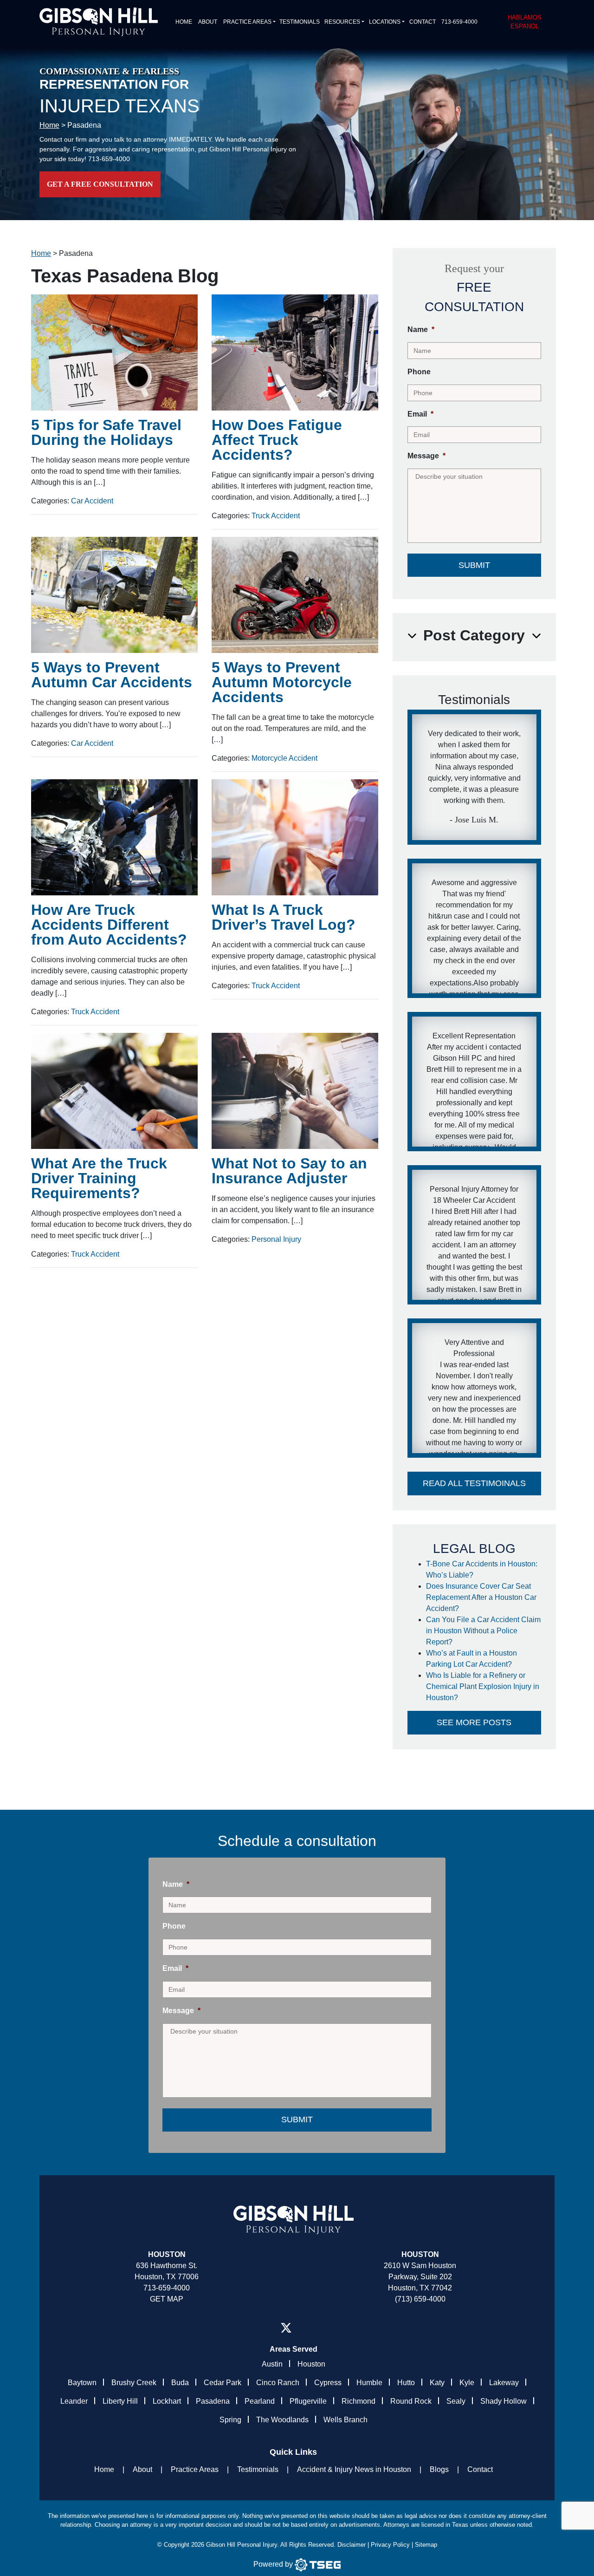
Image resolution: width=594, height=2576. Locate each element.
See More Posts (474, 1722)
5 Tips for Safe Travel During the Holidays (106, 432)
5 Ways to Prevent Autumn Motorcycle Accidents (282, 682)
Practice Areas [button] (247, 22)
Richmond (358, 2401)
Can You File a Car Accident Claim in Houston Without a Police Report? (483, 1631)
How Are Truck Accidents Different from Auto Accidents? (109, 925)
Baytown (82, 2383)
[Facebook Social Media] (265, 2328)
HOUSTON (420, 2254)
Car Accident (92, 501)
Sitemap (426, 2545)
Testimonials (300, 22)
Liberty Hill (120, 2401)
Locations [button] (385, 22)
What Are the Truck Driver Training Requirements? (99, 1178)
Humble (369, 2383)
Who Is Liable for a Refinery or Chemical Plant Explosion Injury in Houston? (483, 1686)
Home (184, 22)
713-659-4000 (459, 22)
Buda (180, 2383)
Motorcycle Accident (284, 758)
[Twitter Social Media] (286, 2328)
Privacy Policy (390, 2545)
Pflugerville (308, 2401)
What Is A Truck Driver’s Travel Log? (284, 917)
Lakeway (504, 2383)
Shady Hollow (504, 2401)
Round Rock (411, 2401)
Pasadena (213, 2401)
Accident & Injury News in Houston (354, 2469)
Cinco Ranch (278, 2383)
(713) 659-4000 (420, 2299)
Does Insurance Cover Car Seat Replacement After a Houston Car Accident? (481, 1597)
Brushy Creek (134, 2383)
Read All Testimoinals (474, 1483)
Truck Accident (276, 516)
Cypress (328, 2383)
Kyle (467, 2383)
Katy (437, 2383)
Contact (423, 22)
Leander (74, 2401)
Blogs (439, 2469)
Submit (474, 565)
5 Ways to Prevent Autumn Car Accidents (112, 675)
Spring (230, 2420)
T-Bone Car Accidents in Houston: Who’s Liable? (482, 1569)
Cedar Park (223, 2383)
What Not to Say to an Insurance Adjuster (289, 1171)
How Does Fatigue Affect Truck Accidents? (277, 440)
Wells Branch (345, 2420)
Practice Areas (195, 2469)
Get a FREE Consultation (100, 184)
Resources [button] (342, 22)
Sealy (456, 2401)
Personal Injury (276, 1239)
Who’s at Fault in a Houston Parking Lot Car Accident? (471, 1659)
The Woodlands (282, 2420)
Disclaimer (352, 2545)
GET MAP (167, 2299)
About (208, 22)
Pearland (260, 2401)
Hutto (406, 2383)
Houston (167, 2254)
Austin (272, 2364)
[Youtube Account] (322, 2328)
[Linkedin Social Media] (307, 2328)
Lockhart (167, 2401)
